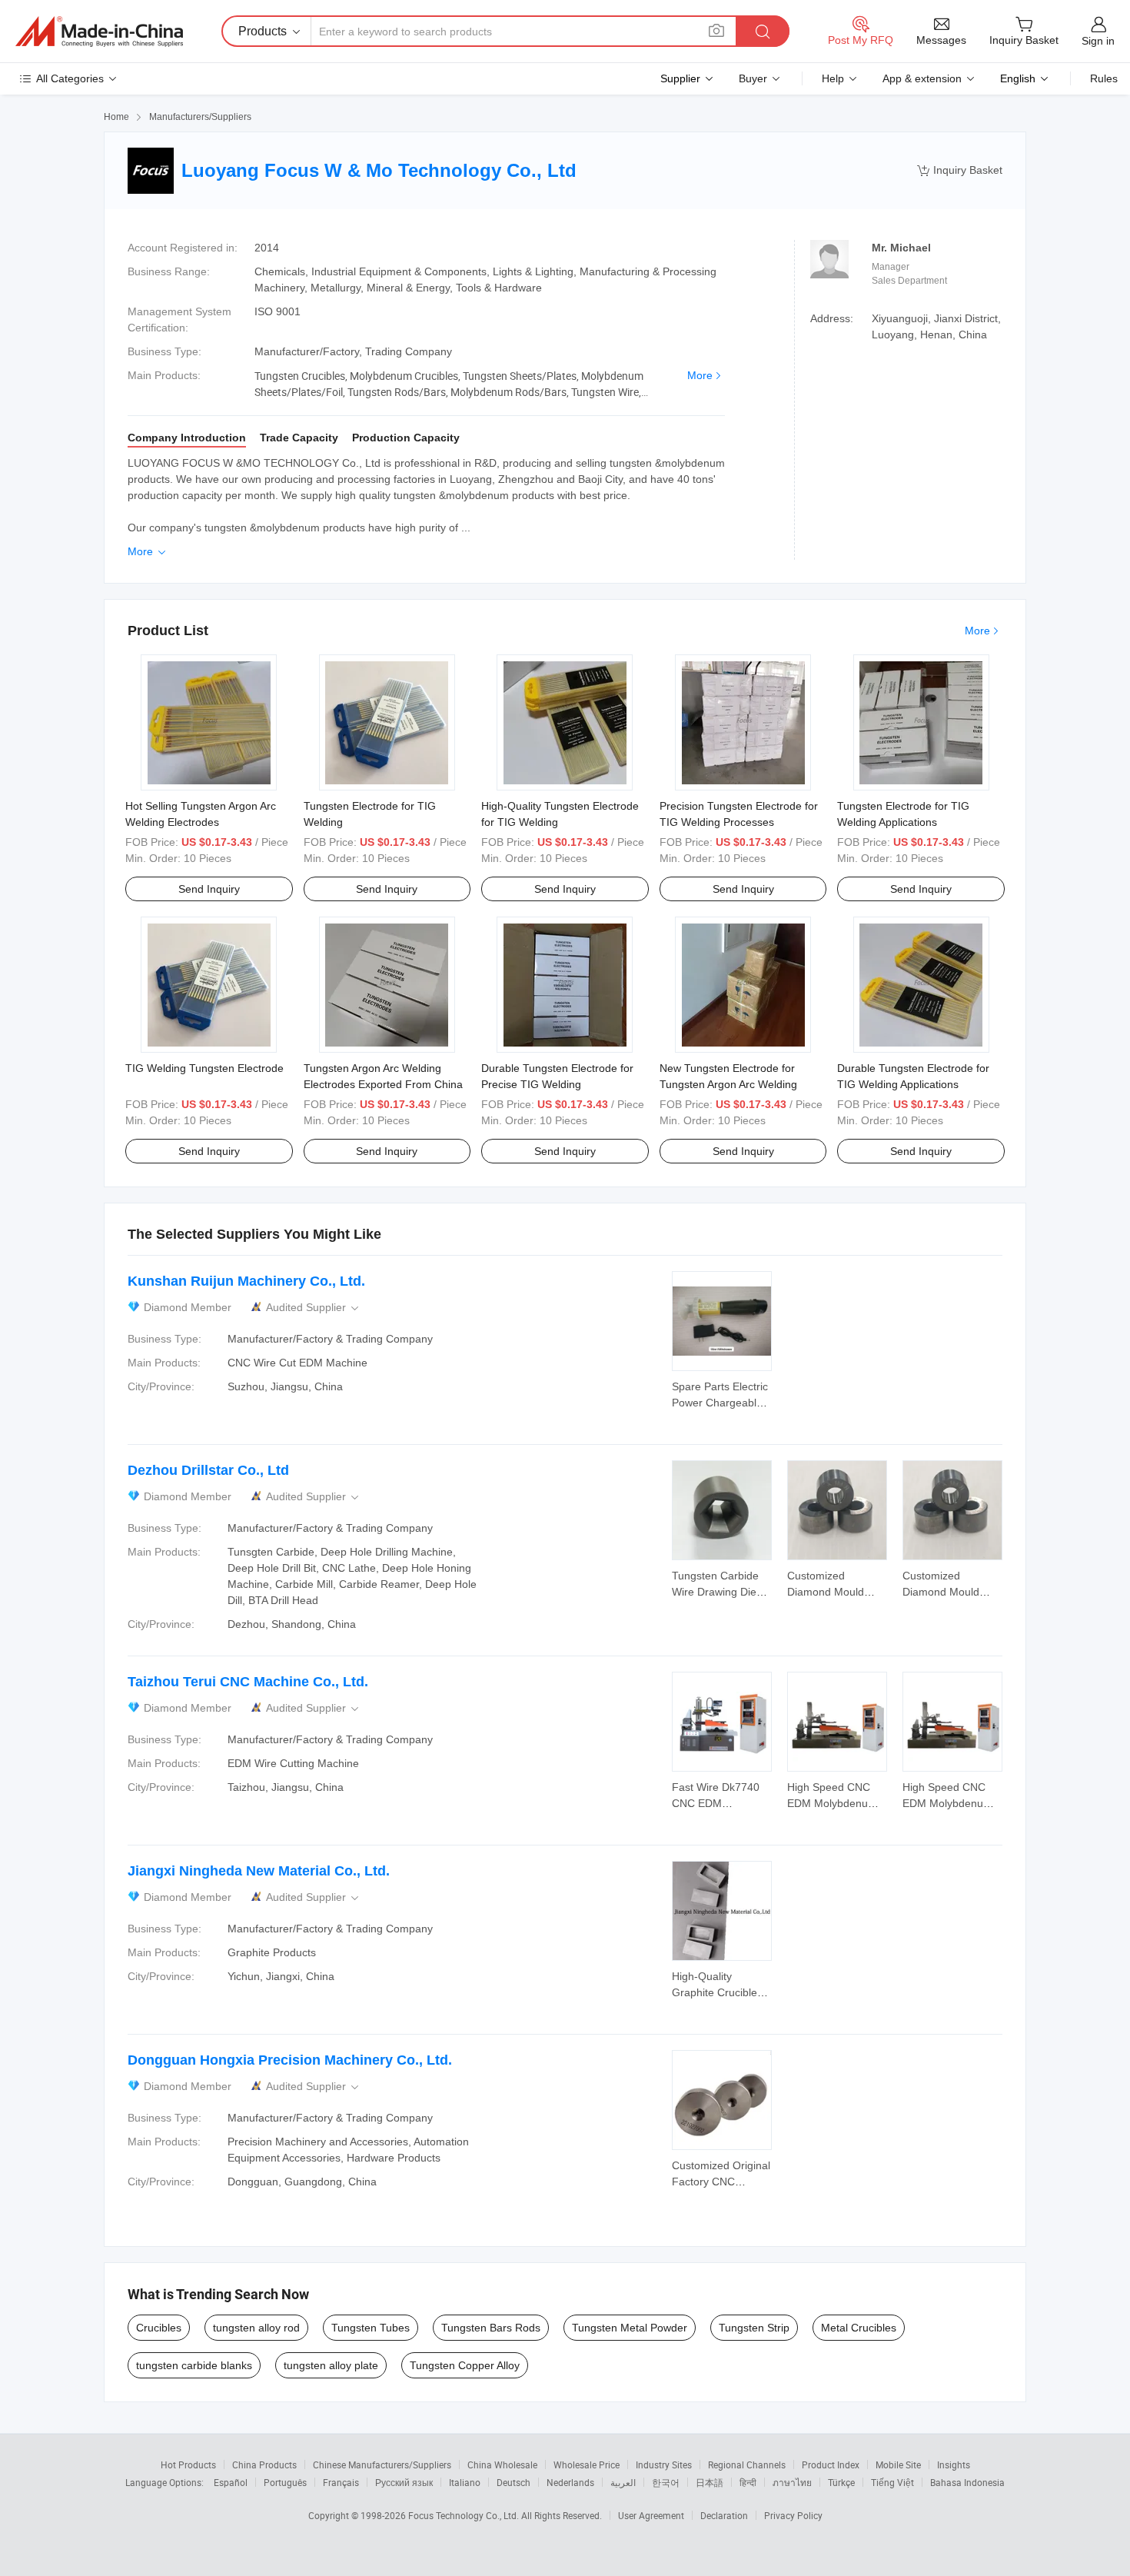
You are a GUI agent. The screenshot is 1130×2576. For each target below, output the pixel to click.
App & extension (922, 78)
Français (341, 2482)
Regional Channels (747, 2465)
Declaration (724, 2515)
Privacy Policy (793, 2515)
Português (285, 2482)
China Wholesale (502, 2465)
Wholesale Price (587, 2465)
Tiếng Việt (892, 2482)
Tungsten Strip (754, 2328)
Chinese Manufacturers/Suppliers (382, 2465)
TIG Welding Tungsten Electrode (204, 1068)
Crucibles (159, 2328)
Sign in (1098, 41)
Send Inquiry (209, 889)
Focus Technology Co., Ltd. (465, 2515)
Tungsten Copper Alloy (465, 2365)
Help (833, 78)
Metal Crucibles (859, 2328)
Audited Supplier (314, 1308)
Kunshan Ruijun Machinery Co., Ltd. (246, 1281)
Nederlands (570, 2482)
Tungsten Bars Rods (491, 2328)
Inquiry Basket (960, 170)
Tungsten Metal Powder (630, 2328)
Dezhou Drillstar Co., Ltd (208, 1470)
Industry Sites (664, 2465)
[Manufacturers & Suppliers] (99, 32)
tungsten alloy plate (331, 2365)
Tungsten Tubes (371, 2328)
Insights (954, 2465)
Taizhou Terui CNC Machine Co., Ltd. (248, 1682)
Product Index (831, 2465)
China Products (264, 2465)
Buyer (753, 78)
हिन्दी (748, 2482)
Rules (1104, 78)
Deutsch (513, 2482)
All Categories (70, 78)
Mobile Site (898, 2465)
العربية (623, 2482)
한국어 (666, 2482)
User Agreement (651, 2515)
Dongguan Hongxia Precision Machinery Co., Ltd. (290, 2060)
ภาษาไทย (792, 2482)
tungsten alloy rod (256, 2328)
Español (231, 2482)
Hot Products (188, 2465)
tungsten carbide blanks (194, 2365)
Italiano (465, 2482)
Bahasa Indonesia (967, 2482)
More (700, 375)
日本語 (710, 2482)
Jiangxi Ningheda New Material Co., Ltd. (259, 1871)
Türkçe (841, 2482)
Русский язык (404, 2482)
